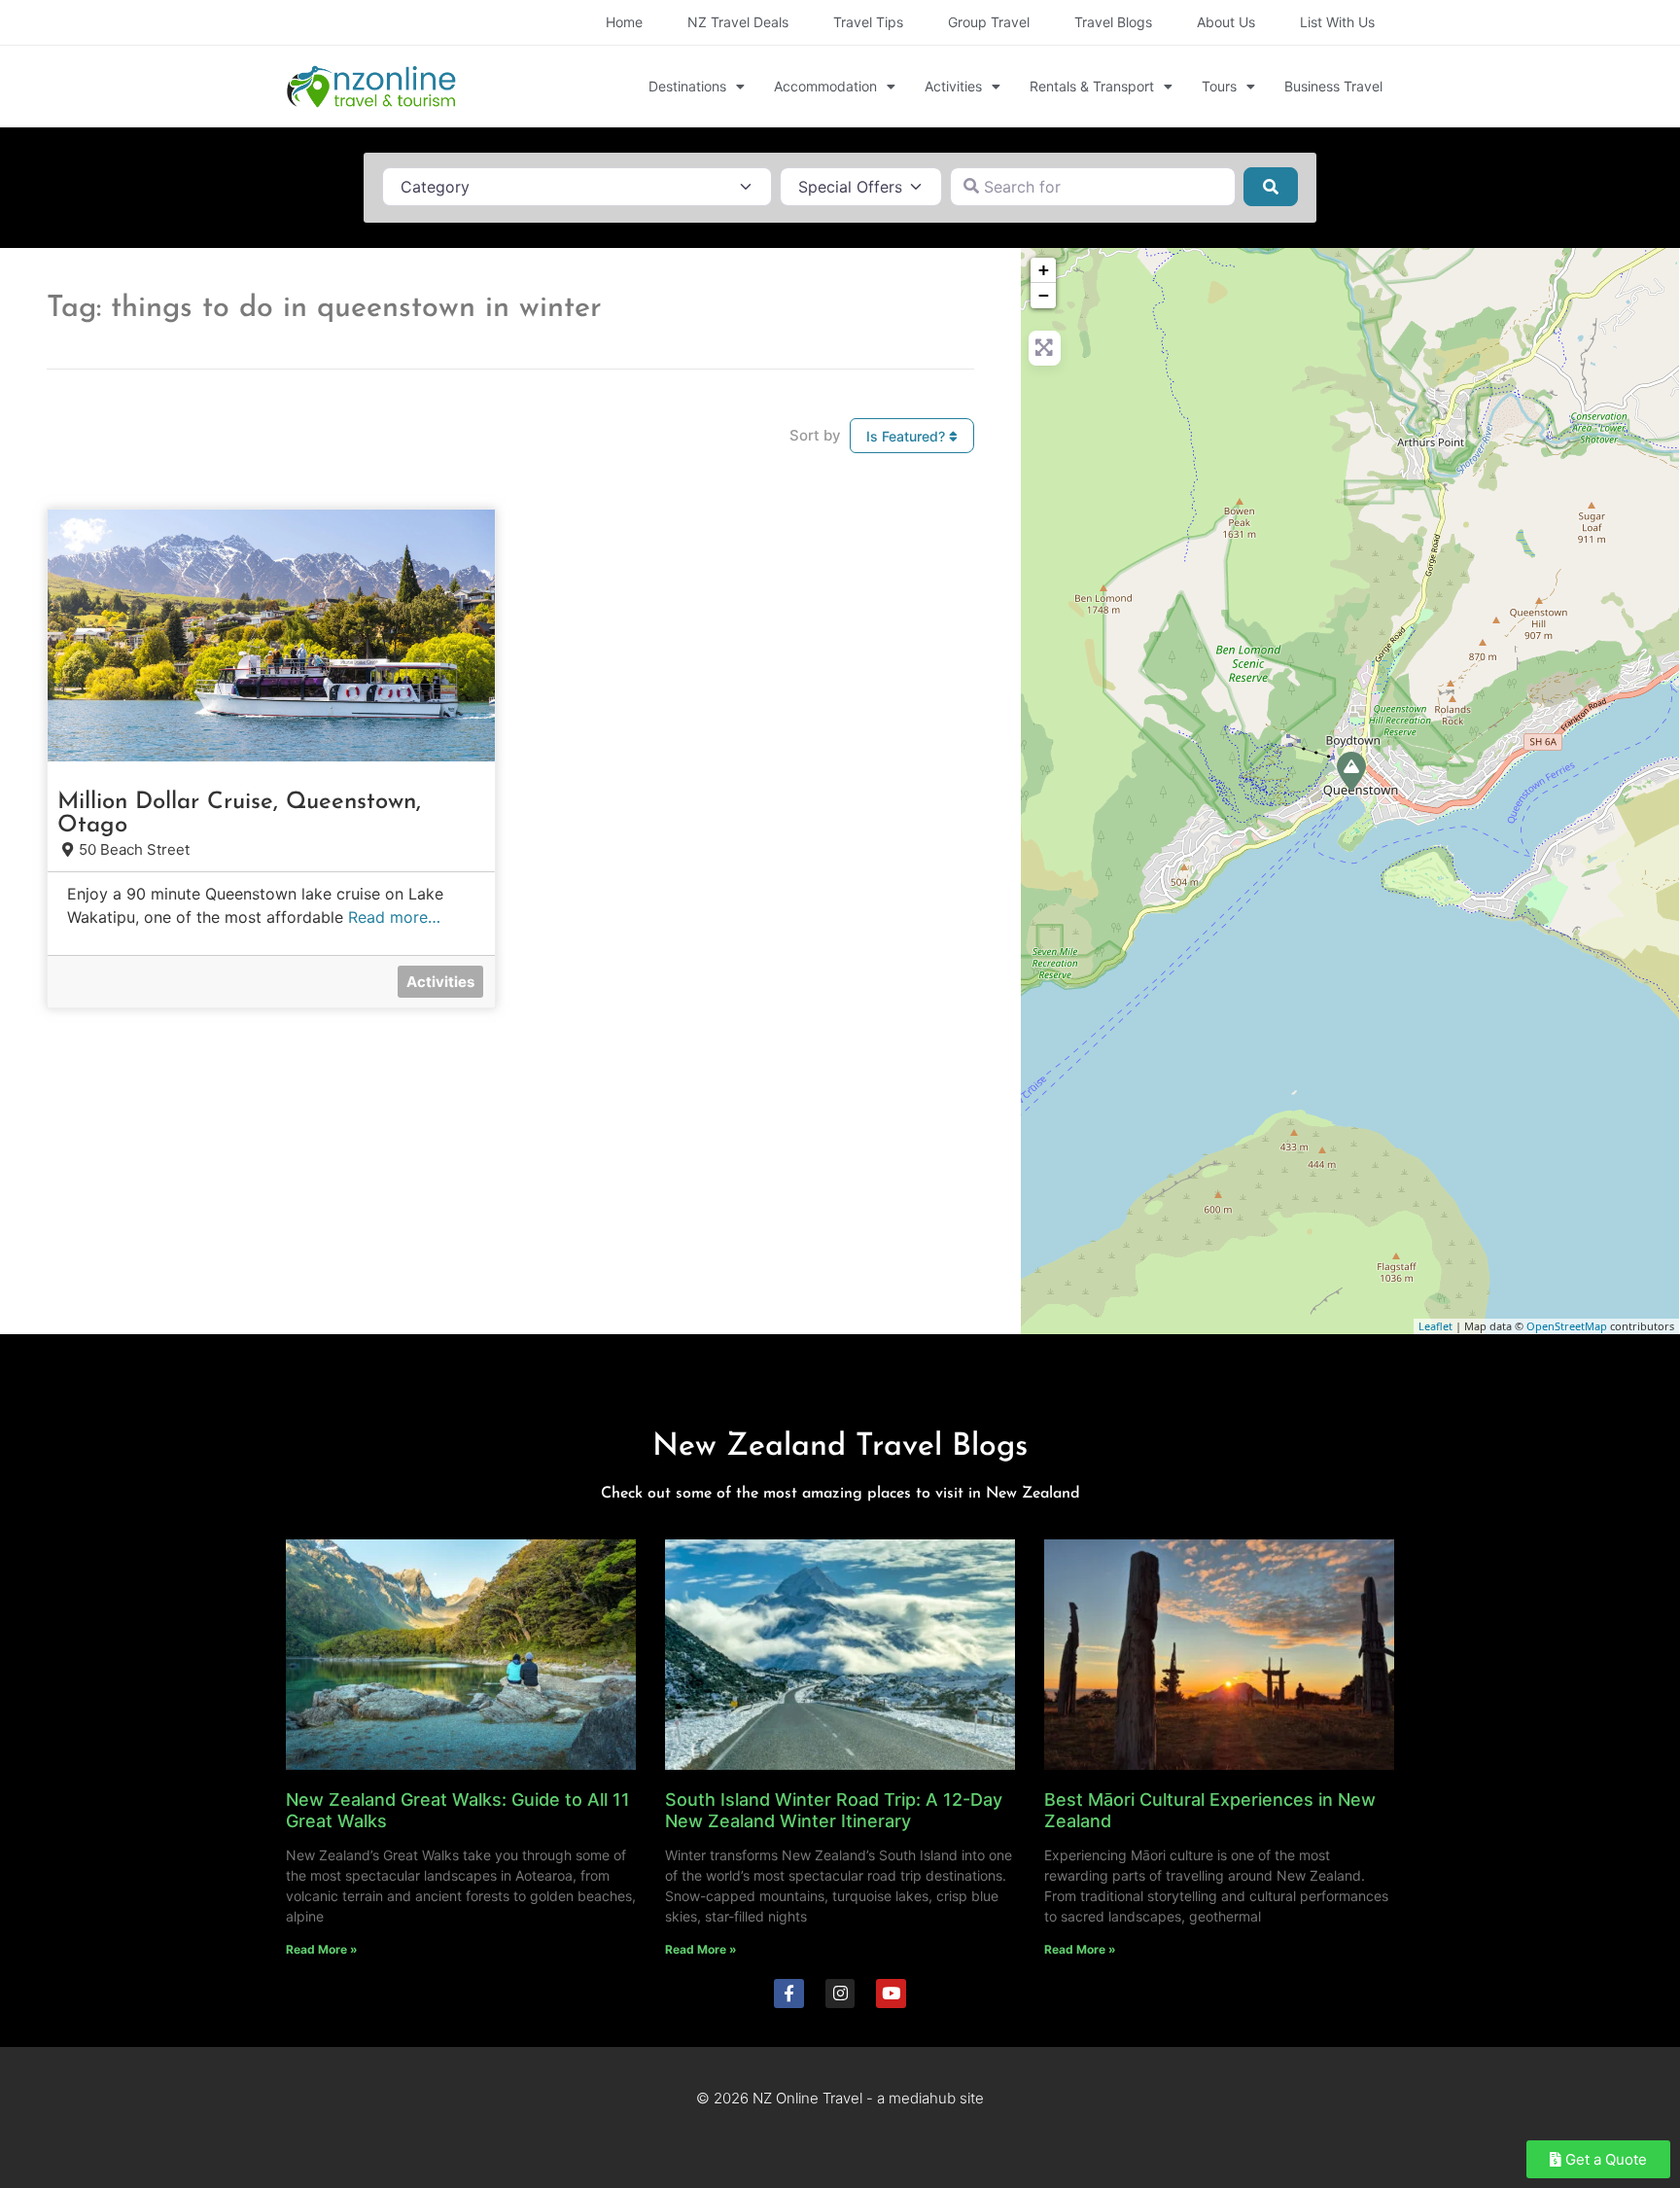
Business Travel (1333, 86)
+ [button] (1044, 270)
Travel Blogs (1113, 22)
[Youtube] (891, 1994)
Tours (1219, 86)
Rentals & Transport (1092, 86)
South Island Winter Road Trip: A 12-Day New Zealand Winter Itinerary (834, 1810)
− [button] (1044, 295)
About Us (1226, 22)
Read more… (394, 917)
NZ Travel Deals (738, 22)
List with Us (1337, 22)
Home (624, 22)
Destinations (687, 86)
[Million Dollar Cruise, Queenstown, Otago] (1351, 771)
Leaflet (1435, 1326)
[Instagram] (840, 1994)
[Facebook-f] (789, 1994)
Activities (953, 86)
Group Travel (989, 22)
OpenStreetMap (1567, 1326)
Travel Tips (868, 22)
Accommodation (825, 86)
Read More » (322, 1949)
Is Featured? (908, 436)
